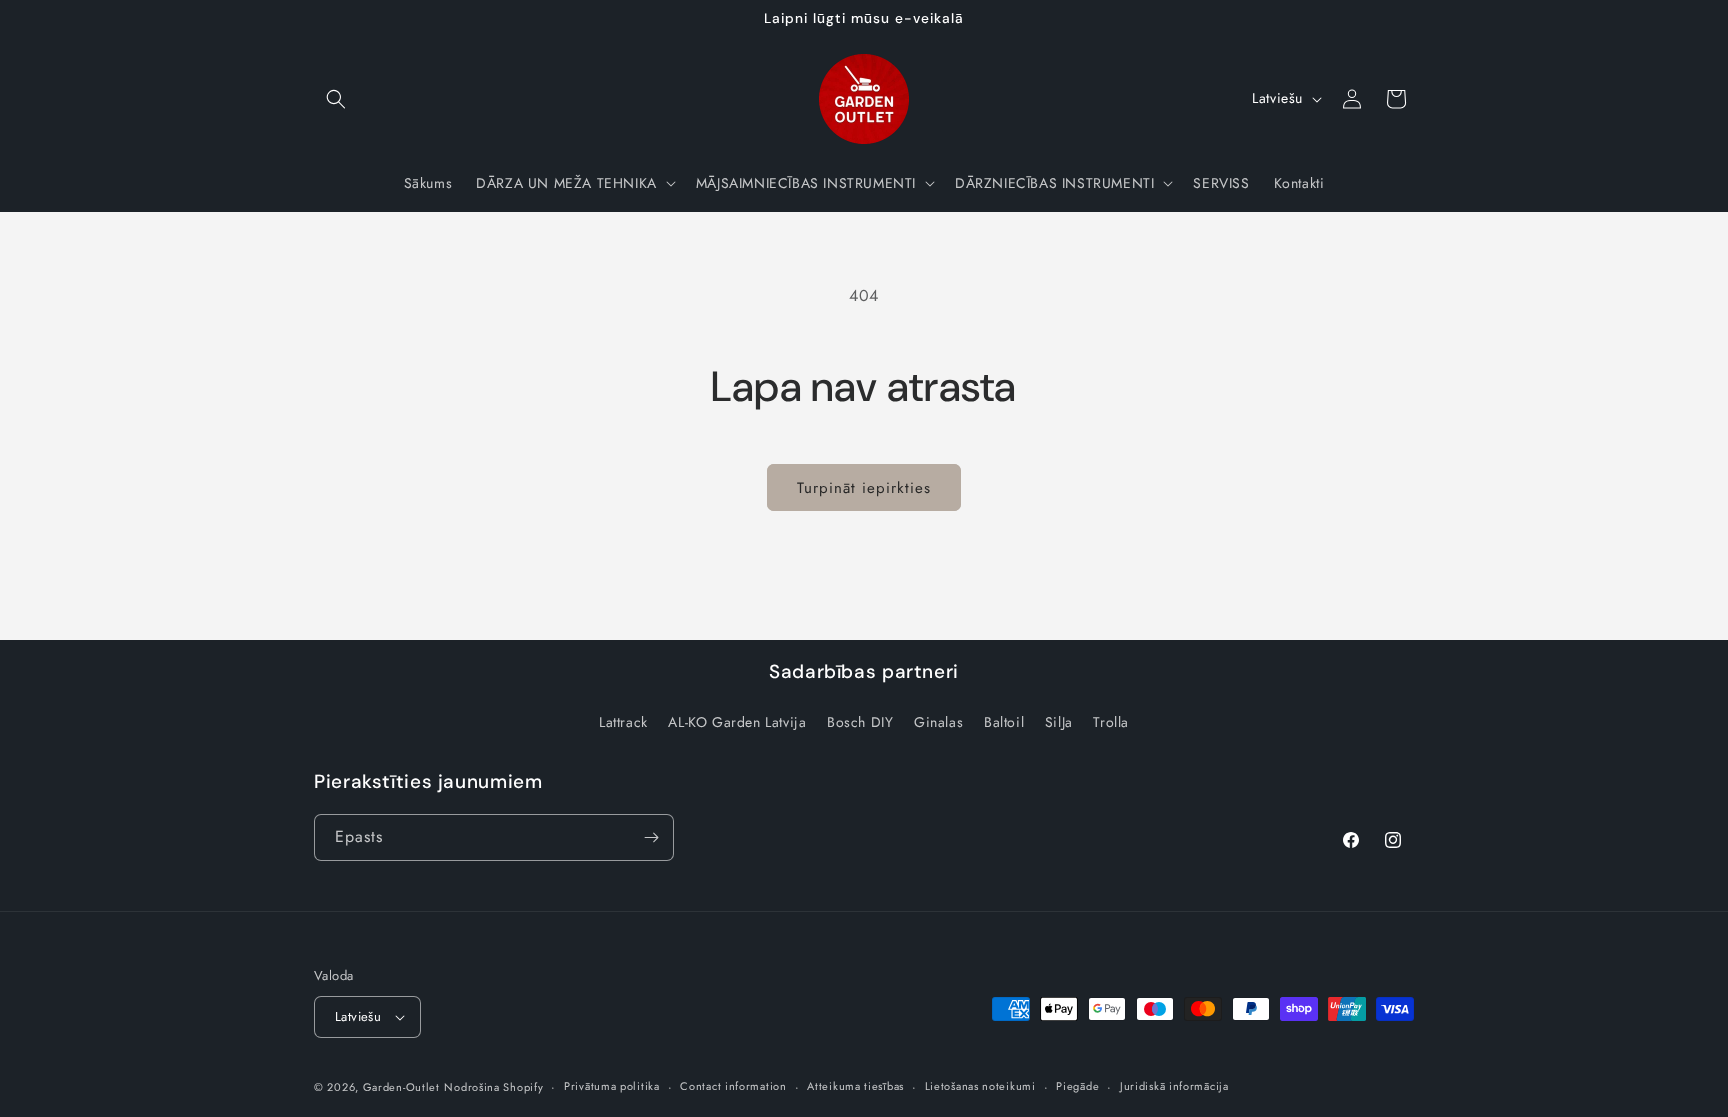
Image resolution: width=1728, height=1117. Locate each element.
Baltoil (1004, 722)
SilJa (1059, 722)
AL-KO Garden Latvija (737, 722)
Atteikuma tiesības (855, 1086)
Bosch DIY (860, 722)
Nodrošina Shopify (493, 1087)
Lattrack (623, 722)
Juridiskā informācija (1174, 1086)
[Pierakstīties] (651, 837)
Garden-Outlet (401, 1087)
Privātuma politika (612, 1086)
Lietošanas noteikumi (980, 1086)
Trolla (1111, 722)
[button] (336, 99)
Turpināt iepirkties (864, 488)
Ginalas (938, 722)
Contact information (733, 1086)
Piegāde (1077, 1086)
